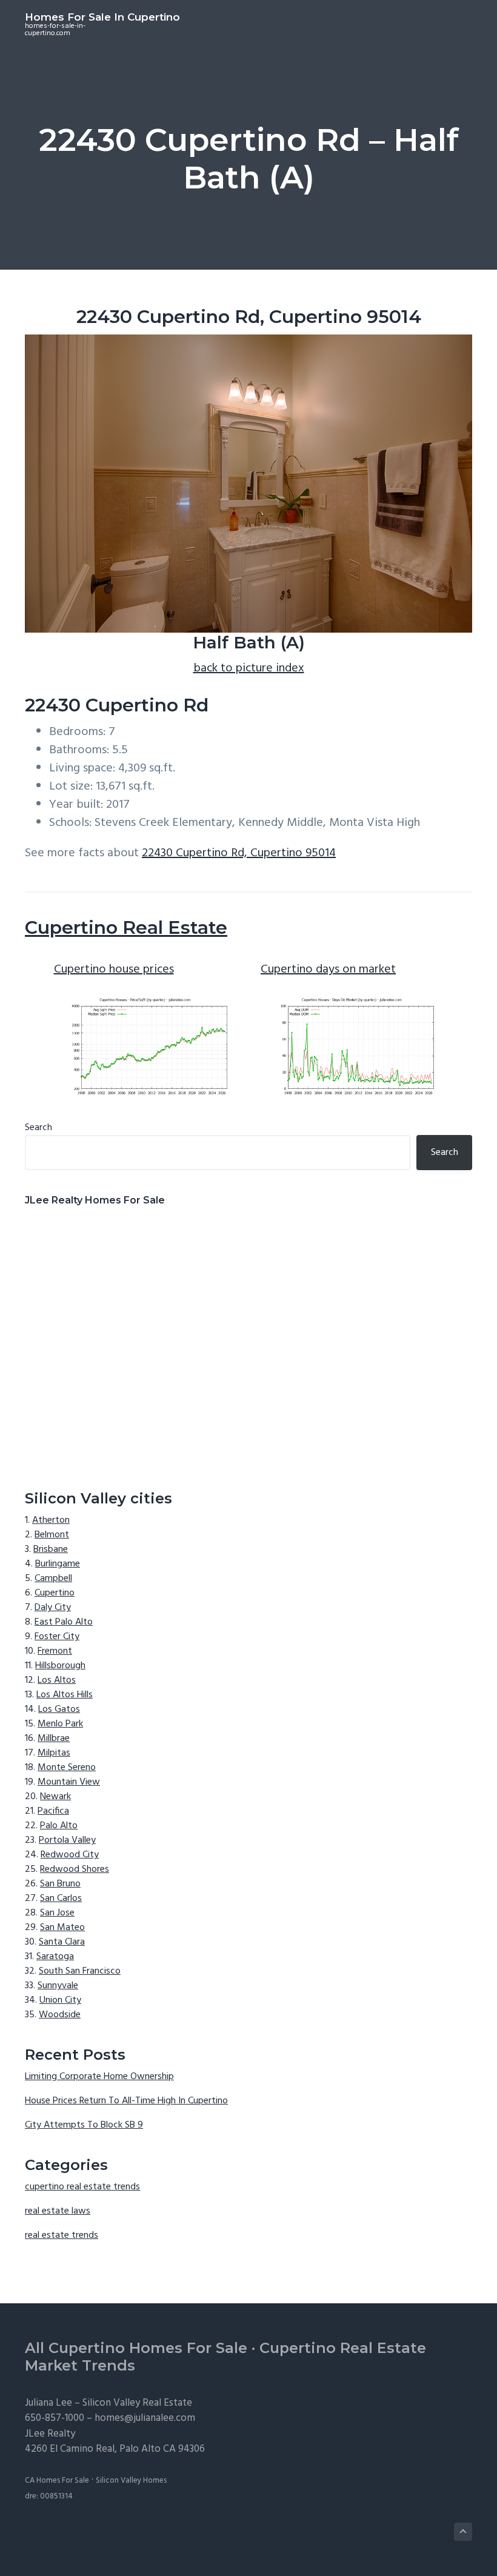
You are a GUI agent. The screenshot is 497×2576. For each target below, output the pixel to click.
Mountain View (69, 1782)
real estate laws (58, 2211)
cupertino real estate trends (82, 2187)
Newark (55, 1797)
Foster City (57, 1637)
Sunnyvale (58, 1986)
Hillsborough (60, 1666)
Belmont (52, 1535)
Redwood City (70, 1855)
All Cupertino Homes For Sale (136, 2348)
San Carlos (61, 1899)
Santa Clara (62, 1942)
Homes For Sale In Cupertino (102, 17)
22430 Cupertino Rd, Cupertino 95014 (239, 853)
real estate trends (62, 2235)
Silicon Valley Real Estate (137, 2403)
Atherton (51, 1520)
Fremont (55, 1651)
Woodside (60, 2015)
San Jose (57, 1913)
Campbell (53, 1579)
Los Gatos (59, 1709)
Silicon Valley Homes (131, 2481)
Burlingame (58, 1564)
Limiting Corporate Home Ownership (99, 2077)
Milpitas (54, 1753)
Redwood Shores (75, 1869)
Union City (60, 2000)
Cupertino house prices (114, 970)
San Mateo (62, 1928)
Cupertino (55, 1593)
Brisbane (51, 1549)
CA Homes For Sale (57, 2481)
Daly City (53, 1608)
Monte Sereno (67, 1768)
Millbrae (54, 1739)
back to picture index (249, 668)
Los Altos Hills (65, 1695)
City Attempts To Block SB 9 (84, 2125)
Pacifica (53, 1811)
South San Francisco (80, 1971)
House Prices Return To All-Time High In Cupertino (126, 2101)
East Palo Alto (64, 1622)
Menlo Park (60, 1724)
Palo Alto (59, 1826)
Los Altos (57, 1680)
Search (38, 1128)
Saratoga (55, 1957)
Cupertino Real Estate (126, 927)
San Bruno (60, 1884)
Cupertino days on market (328, 970)
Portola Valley (67, 1840)
